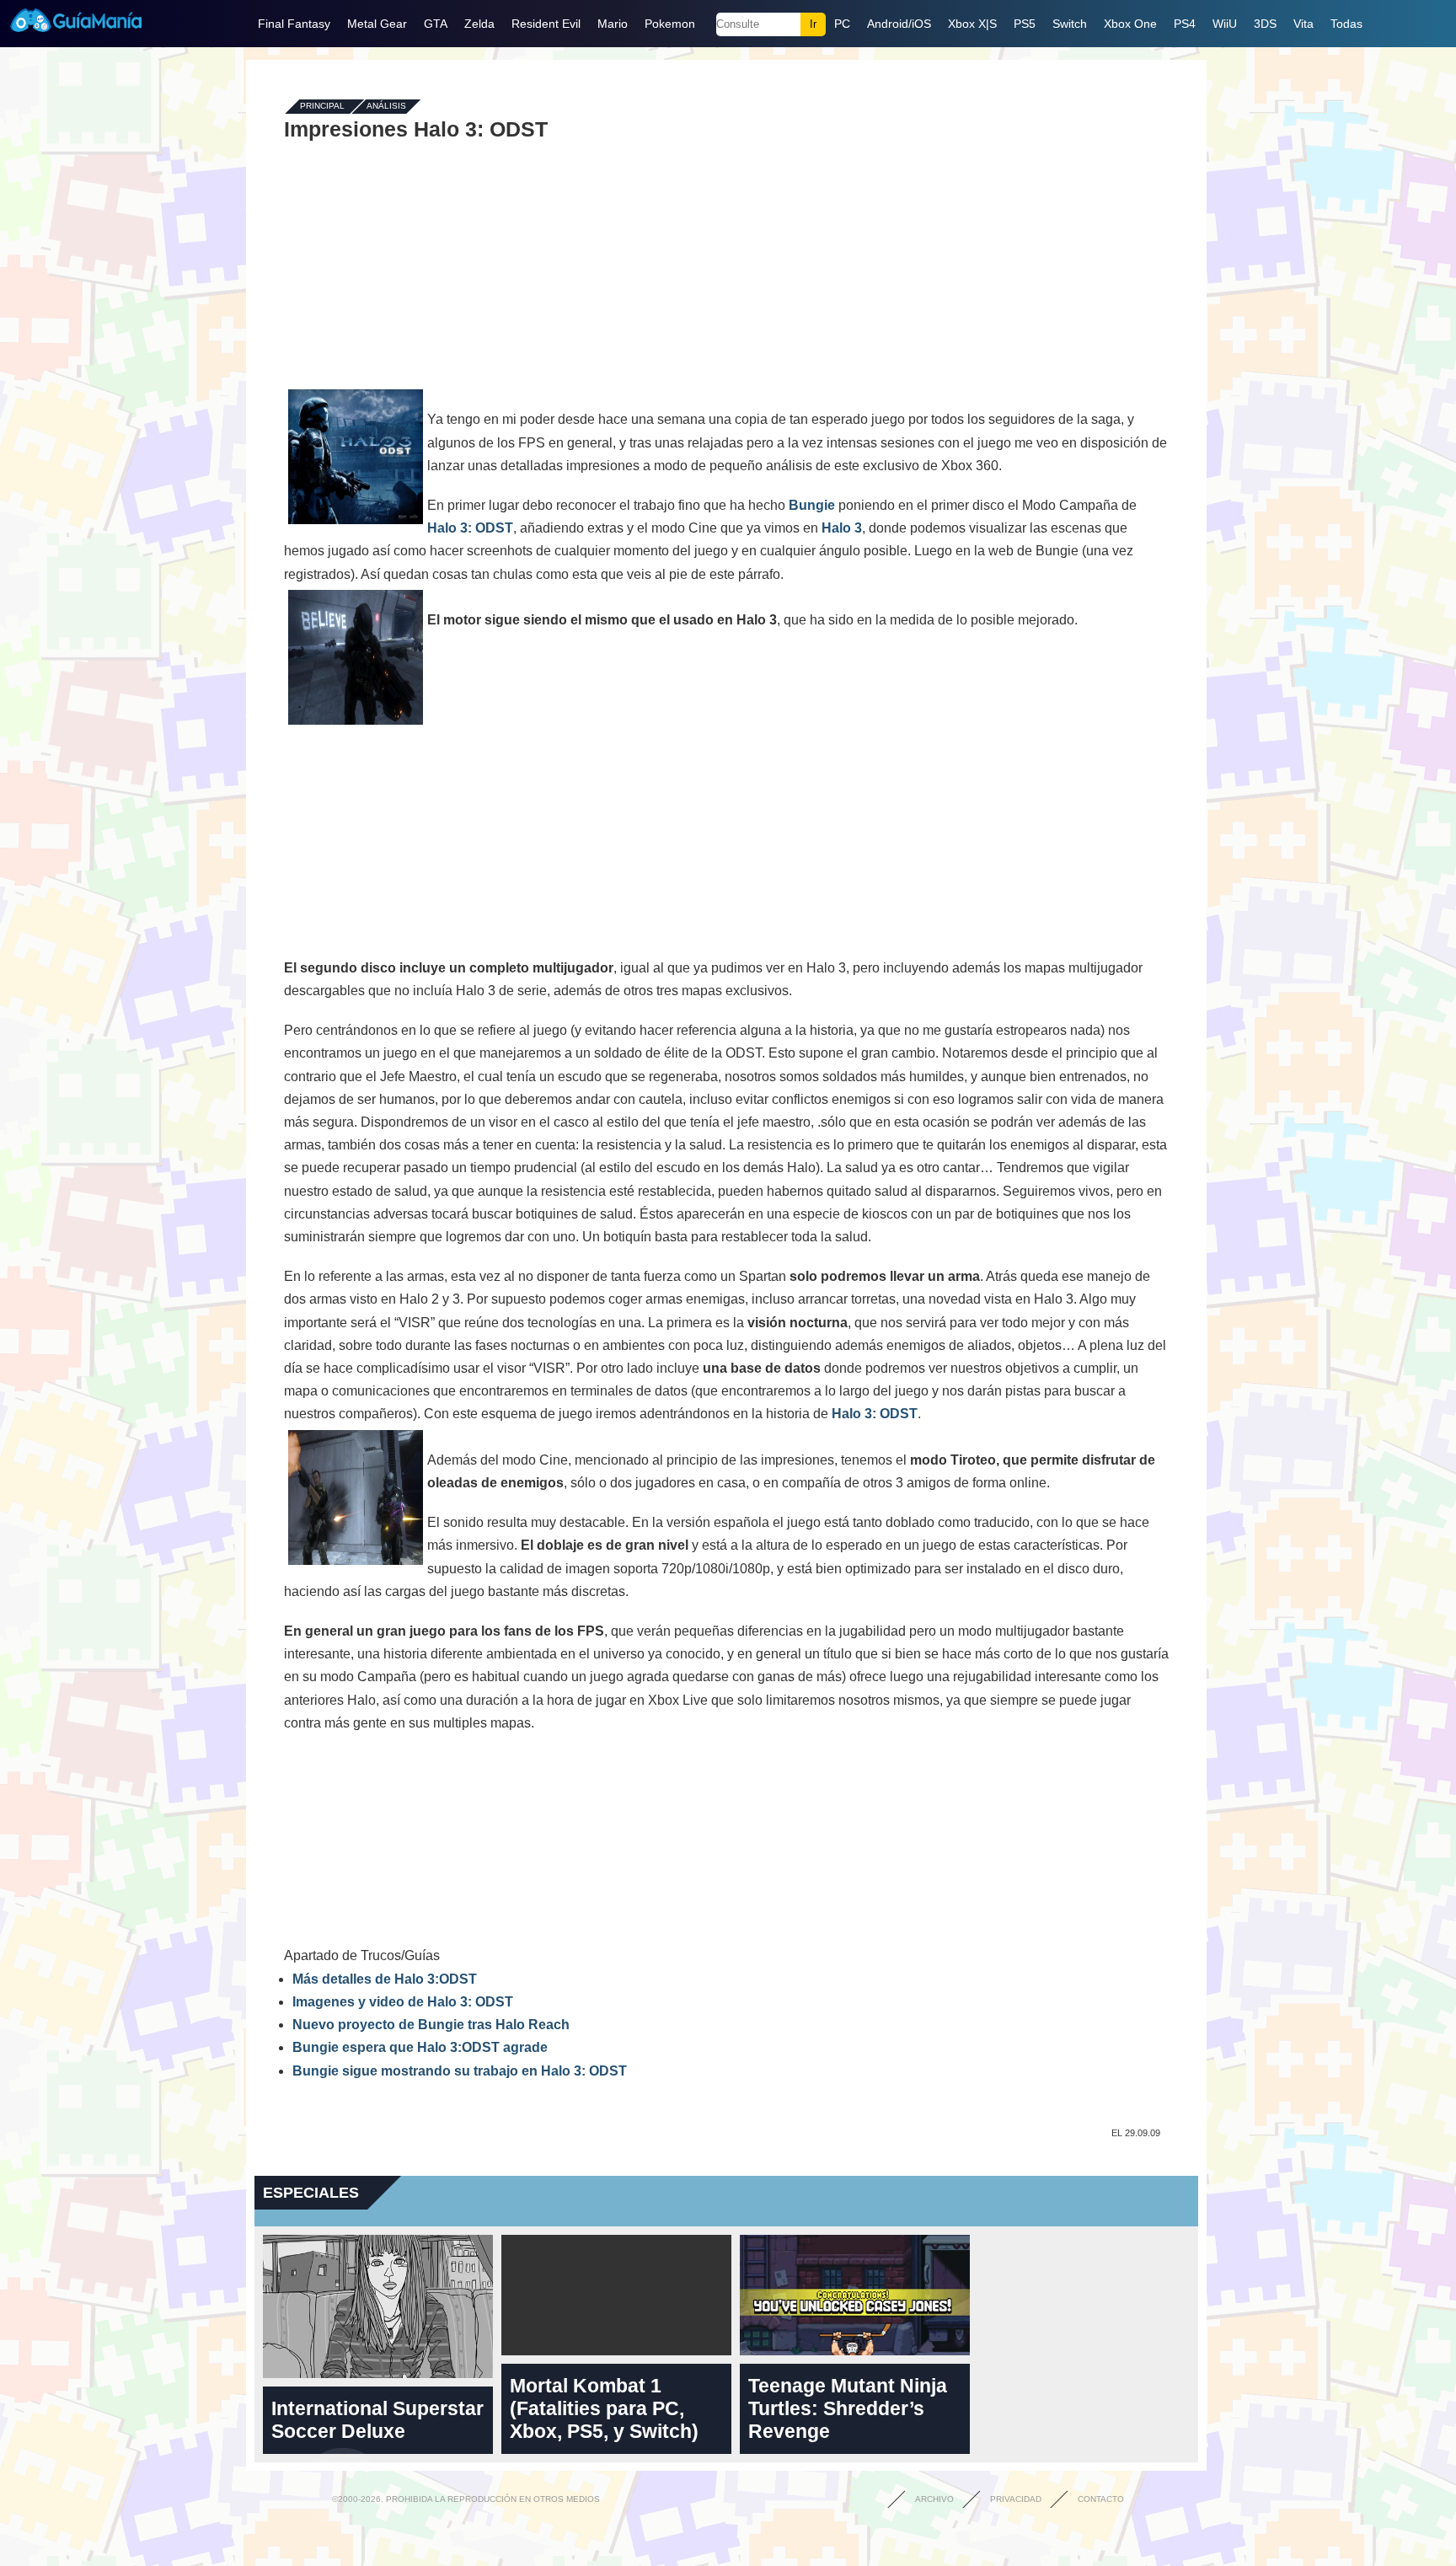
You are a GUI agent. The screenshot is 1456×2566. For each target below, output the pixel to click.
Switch (1070, 24)
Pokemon (670, 24)
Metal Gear (377, 24)
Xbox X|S (972, 24)
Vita (1303, 24)
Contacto (1101, 2499)
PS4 (1185, 24)
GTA (436, 24)
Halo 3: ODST (470, 528)
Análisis (386, 107)
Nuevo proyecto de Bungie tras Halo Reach (431, 2025)
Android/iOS (899, 24)
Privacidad (1016, 2499)
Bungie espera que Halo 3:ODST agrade (420, 2047)
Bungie (812, 505)
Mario (613, 24)
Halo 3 (842, 528)
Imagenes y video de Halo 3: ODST (403, 2002)
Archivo (934, 2499)
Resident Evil (546, 24)
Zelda (479, 24)
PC (842, 24)
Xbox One (1130, 24)
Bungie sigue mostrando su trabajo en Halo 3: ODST (460, 2071)
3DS (1265, 24)
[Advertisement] (726, 263)
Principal (322, 107)
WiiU (1225, 24)
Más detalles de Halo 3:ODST (385, 1979)
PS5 (1025, 24)
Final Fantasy (294, 24)
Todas (1346, 24)
